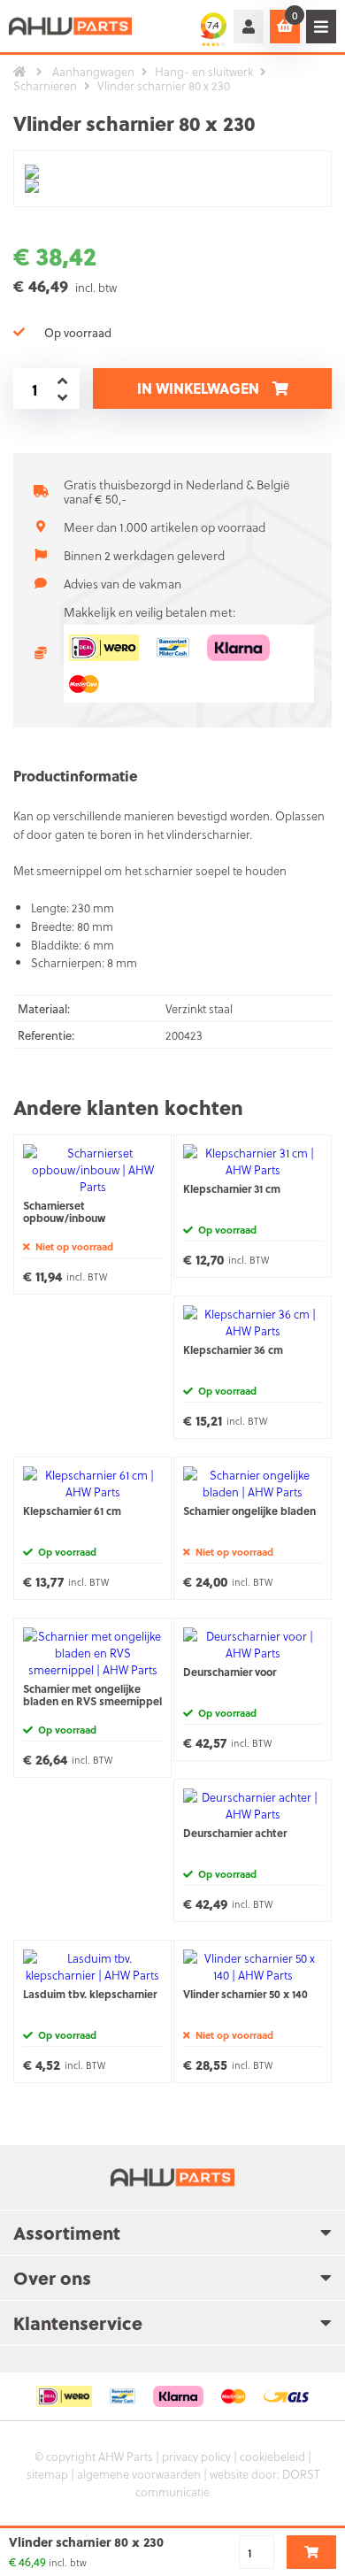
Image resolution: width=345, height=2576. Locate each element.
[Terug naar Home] (20, 72)
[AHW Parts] (71, 26)
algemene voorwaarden (139, 2474)
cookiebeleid (272, 2456)
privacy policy (196, 2456)
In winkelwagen (198, 388)
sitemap (47, 2474)
